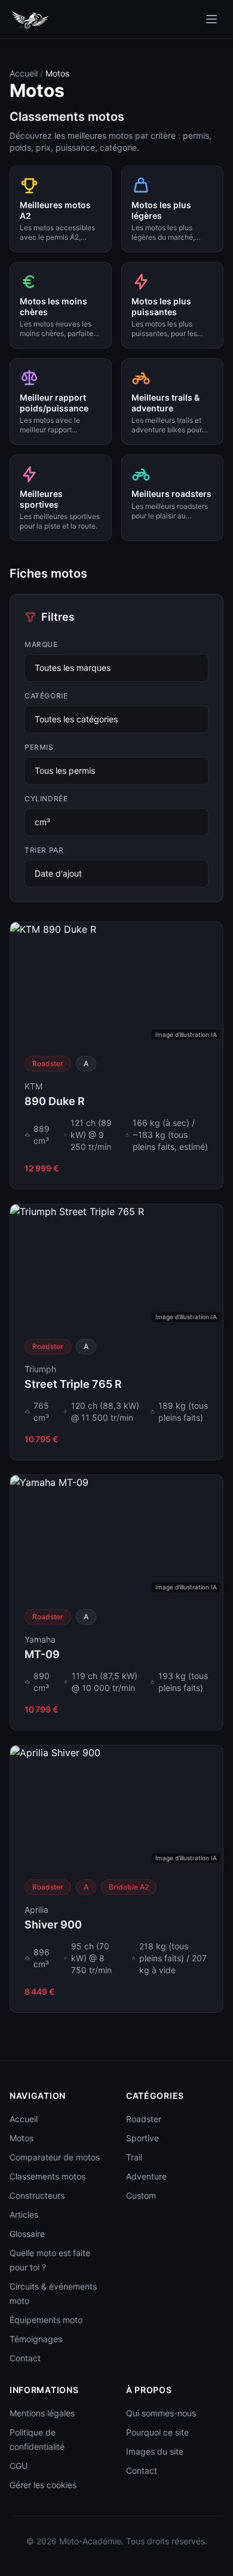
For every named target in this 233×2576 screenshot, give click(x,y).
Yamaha (40, 1639)
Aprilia (36, 1910)
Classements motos (47, 2176)
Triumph (40, 1369)
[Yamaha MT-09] (116, 1603)
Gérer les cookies (43, 2485)
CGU (19, 2466)
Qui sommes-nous (161, 2413)
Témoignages (36, 2339)
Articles (24, 2215)
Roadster (48, 1063)
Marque (41, 644)
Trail (134, 2157)
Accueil (24, 73)
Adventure (146, 2176)
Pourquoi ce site (157, 2432)
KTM (33, 1086)
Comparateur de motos (55, 2157)
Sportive (142, 2138)
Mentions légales (42, 2413)
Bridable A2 (129, 1887)
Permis (39, 747)
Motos (22, 2138)
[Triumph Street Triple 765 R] (116, 1332)
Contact (25, 2358)
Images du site (155, 2451)
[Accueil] (211, 19)
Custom (141, 2195)
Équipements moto (46, 2320)
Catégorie (46, 696)
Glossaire (27, 2234)
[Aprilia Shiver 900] (116, 1879)
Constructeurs (37, 2195)
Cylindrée (46, 799)
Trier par (44, 850)
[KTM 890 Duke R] (116, 1055)
